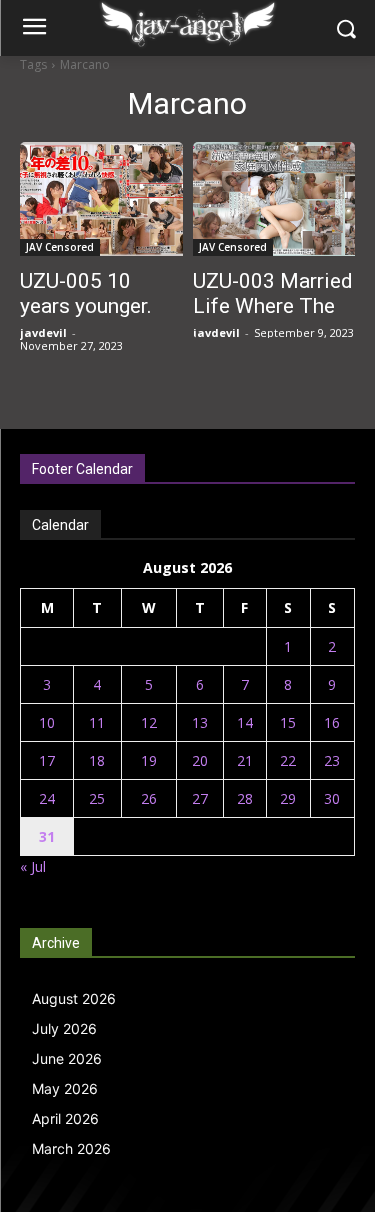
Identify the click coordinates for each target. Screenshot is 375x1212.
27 (200, 798)
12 (149, 722)
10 (47, 722)
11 (97, 722)
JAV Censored (60, 247)
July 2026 (64, 1028)
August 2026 (74, 998)
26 (149, 798)
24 (47, 798)
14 (245, 722)
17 (47, 760)
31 (47, 836)
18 (97, 760)
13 (200, 722)
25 (97, 798)
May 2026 (65, 1088)
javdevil (43, 332)
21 (245, 760)
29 (288, 798)
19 (149, 760)
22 (288, 760)
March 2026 (71, 1148)
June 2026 (67, 1058)
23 (332, 760)
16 (332, 722)
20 (200, 760)
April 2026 (65, 1118)
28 (245, 798)
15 (288, 722)
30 (332, 798)
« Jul (33, 866)
